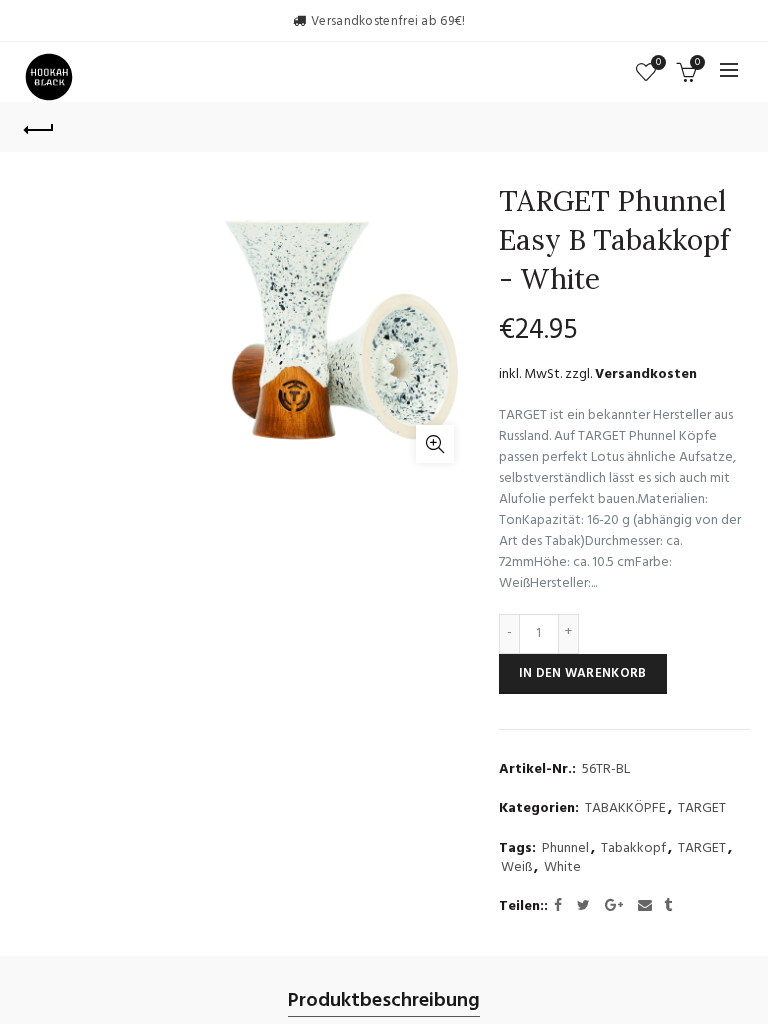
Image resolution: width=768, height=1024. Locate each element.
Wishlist (658, 63)
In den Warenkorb (583, 673)
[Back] (39, 127)
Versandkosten (646, 374)
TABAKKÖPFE (625, 809)
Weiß (516, 868)
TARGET (702, 809)
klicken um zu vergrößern (435, 444)
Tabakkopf (633, 849)
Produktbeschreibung (384, 1001)
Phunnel (565, 849)
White (562, 868)
